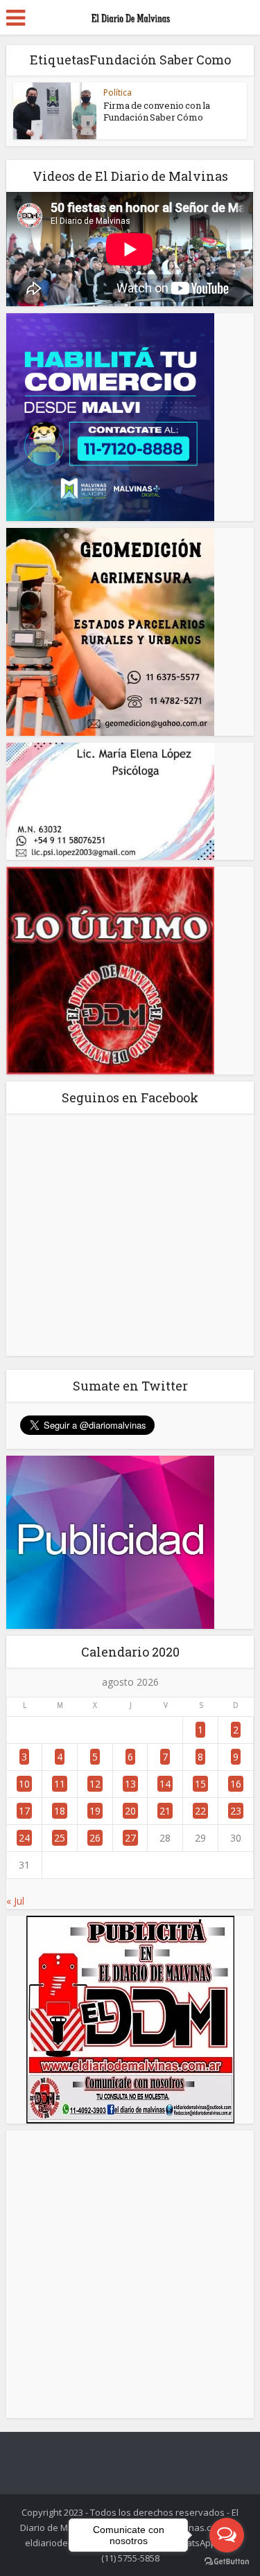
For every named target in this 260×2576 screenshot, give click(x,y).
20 (130, 1811)
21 (165, 1811)
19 (95, 1811)
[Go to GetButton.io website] (227, 2562)
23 (236, 1811)
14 (165, 1784)
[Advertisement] (130, 2274)
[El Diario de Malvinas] (130, 15)
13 (130, 1784)
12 (95, 1784)
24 (24, 1838)
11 (60, 1784)
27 (130, 1838)
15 (200, 1784)
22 (200, 1811)
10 (24, 1784)
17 (24, 1811)
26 (95, 1838)
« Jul (15, 1901)
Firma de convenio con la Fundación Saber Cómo (157, 111)
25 (60, 1838)
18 (60, 1811)
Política (118, 92)
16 (236, 1784)
